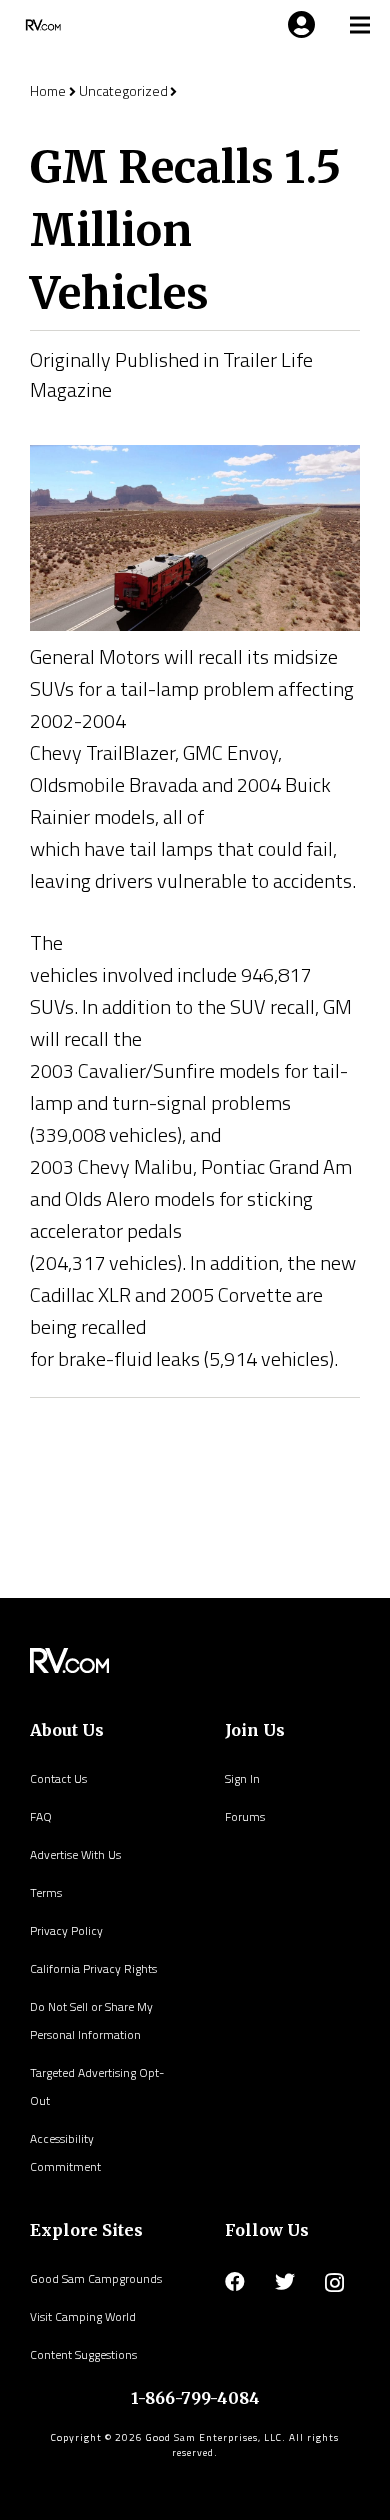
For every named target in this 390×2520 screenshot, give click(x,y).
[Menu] (298, 25)
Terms (46, 1892)
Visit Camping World (83, 2316)
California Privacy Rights (93, 1968)
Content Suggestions (83, 2354)
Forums (245, 1816)
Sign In (242, 1778)
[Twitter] (285, 2282)
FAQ (41, 1816)
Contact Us (58, 1778)
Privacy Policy (66, 1930)
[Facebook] (235, 2282)
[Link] (41, 25)
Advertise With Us (75, 1854)
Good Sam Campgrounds (96, 2278)
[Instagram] (334, 2283)
